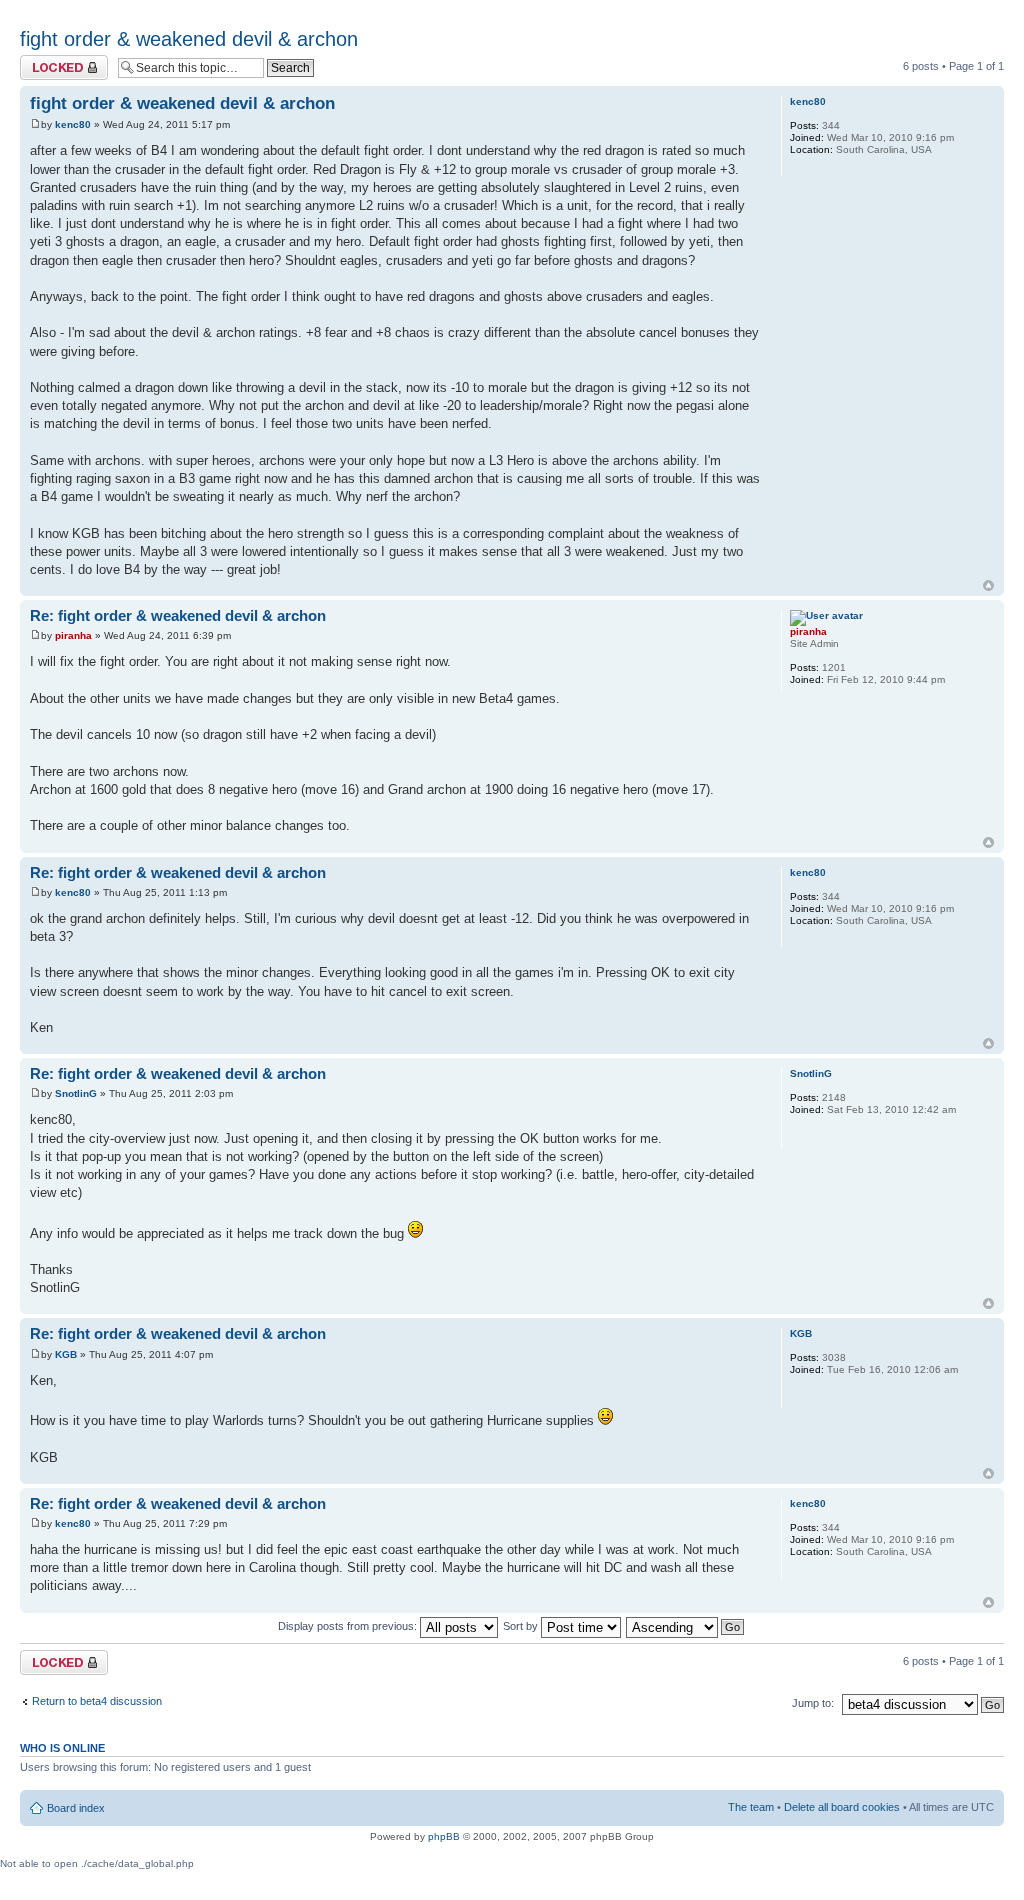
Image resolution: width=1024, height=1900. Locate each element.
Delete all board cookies (842, 1807)
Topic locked (50, 61)
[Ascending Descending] (686, 1626)
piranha (73, 635)
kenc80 (73, 124)
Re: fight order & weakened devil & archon (178, 615)
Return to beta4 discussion (97, 1701)
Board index (76, 1808)
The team (751, 1807)
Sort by (522, 1626)
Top (988, 585)
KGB (66, 1354)
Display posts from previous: (349, 1626)
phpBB (444, 1836)
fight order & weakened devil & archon (189, 39)
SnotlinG (76, 1093)
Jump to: (813, 1703)
